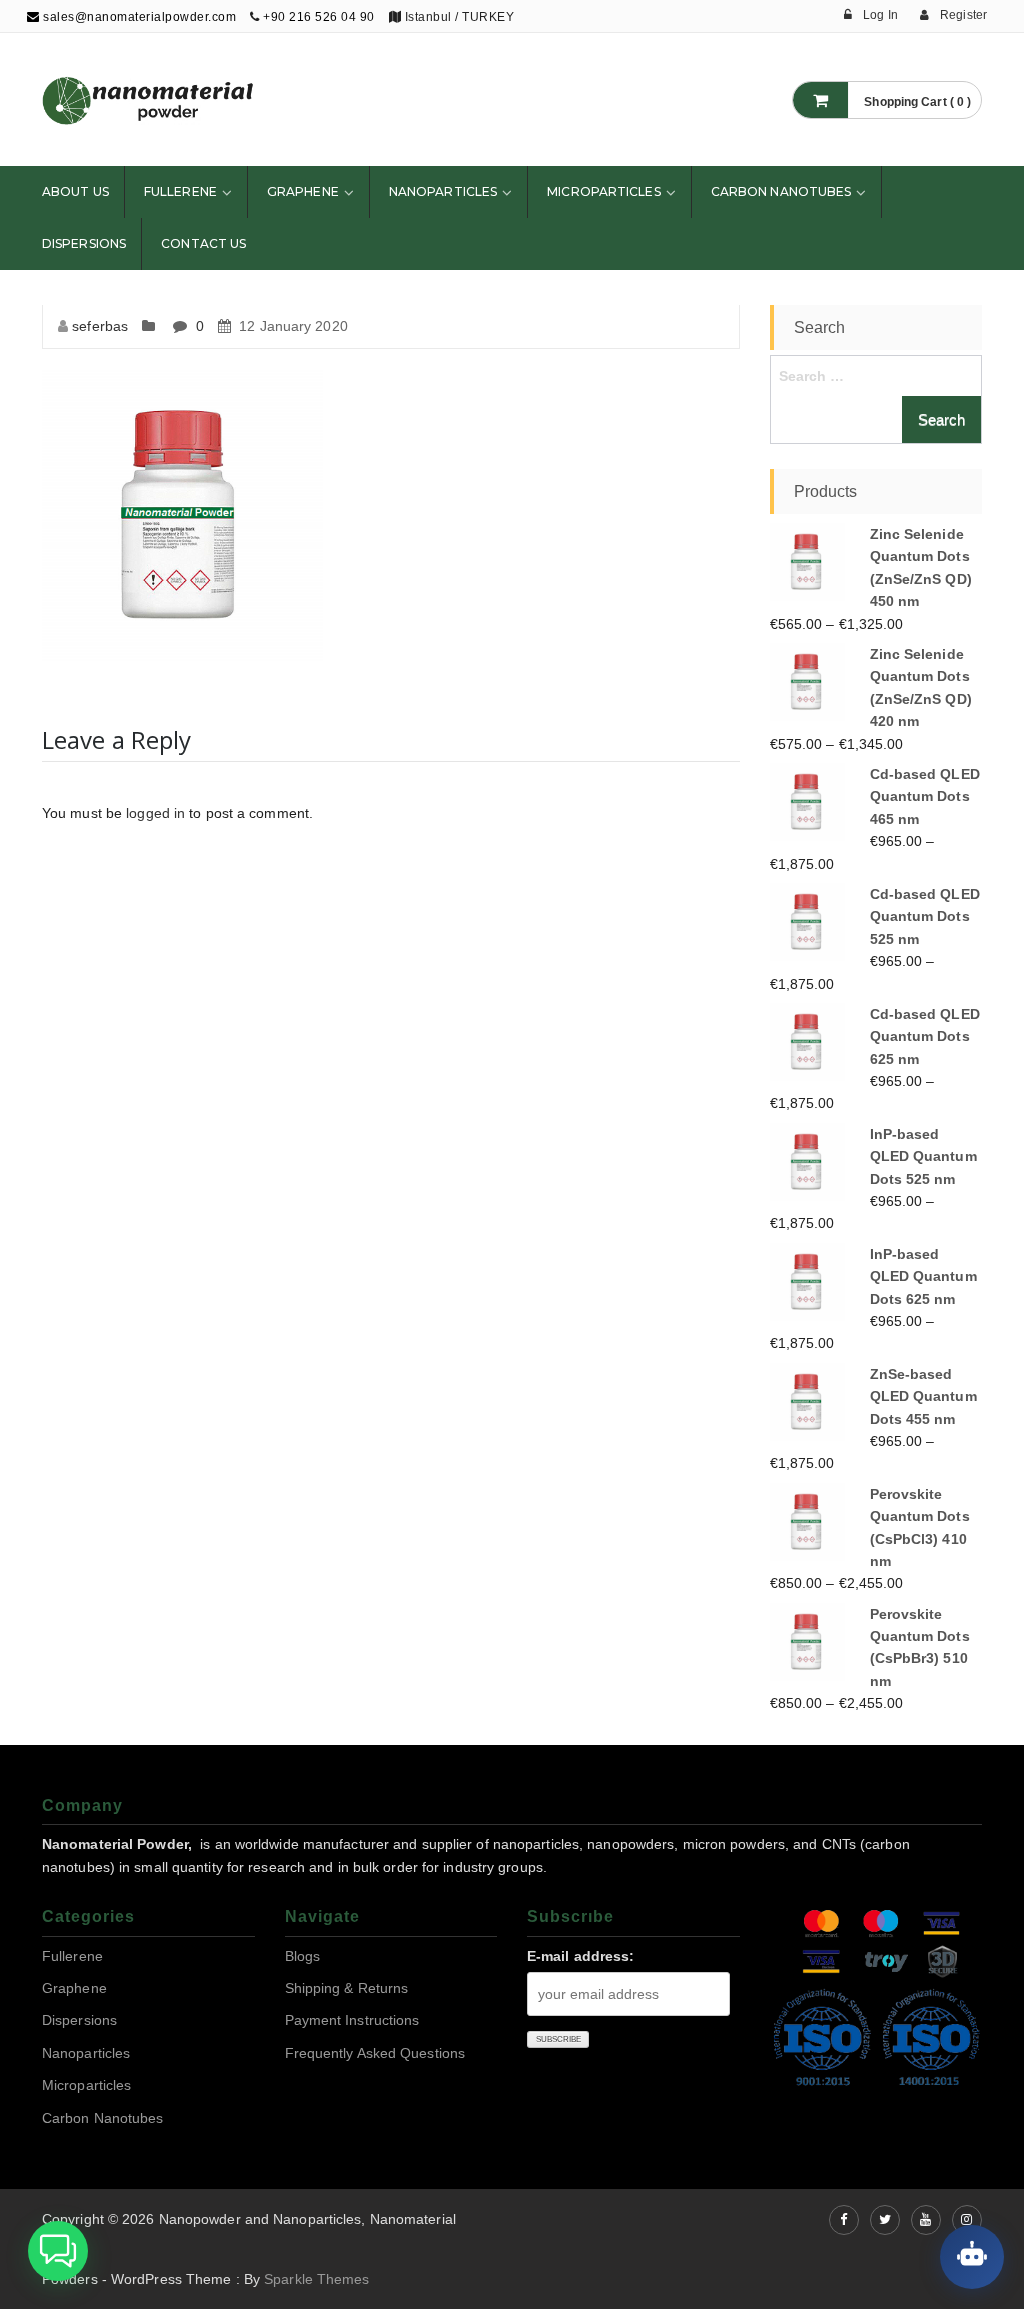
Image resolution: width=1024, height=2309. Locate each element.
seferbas (100, 326)
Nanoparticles (443, 191)
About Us (75, 191)
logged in (155, 813)
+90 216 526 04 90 (319, 17)
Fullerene (180, 191)
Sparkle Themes (316, 2279)
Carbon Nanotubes (781, 191)
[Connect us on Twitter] (885, 2220)
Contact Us (203, 243)
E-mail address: (581, 1956)
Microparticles (603, 191)
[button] (58, 2251)
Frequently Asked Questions (375, 2053)
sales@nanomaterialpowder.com (138, 17)
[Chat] (972, 2257)
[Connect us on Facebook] (844, 2220)
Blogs (303, 1956)
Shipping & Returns (347, 1988)
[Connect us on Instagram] (967, 2220)
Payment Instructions (352, 2020)
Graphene (303, 191)
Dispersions (84, 243)
